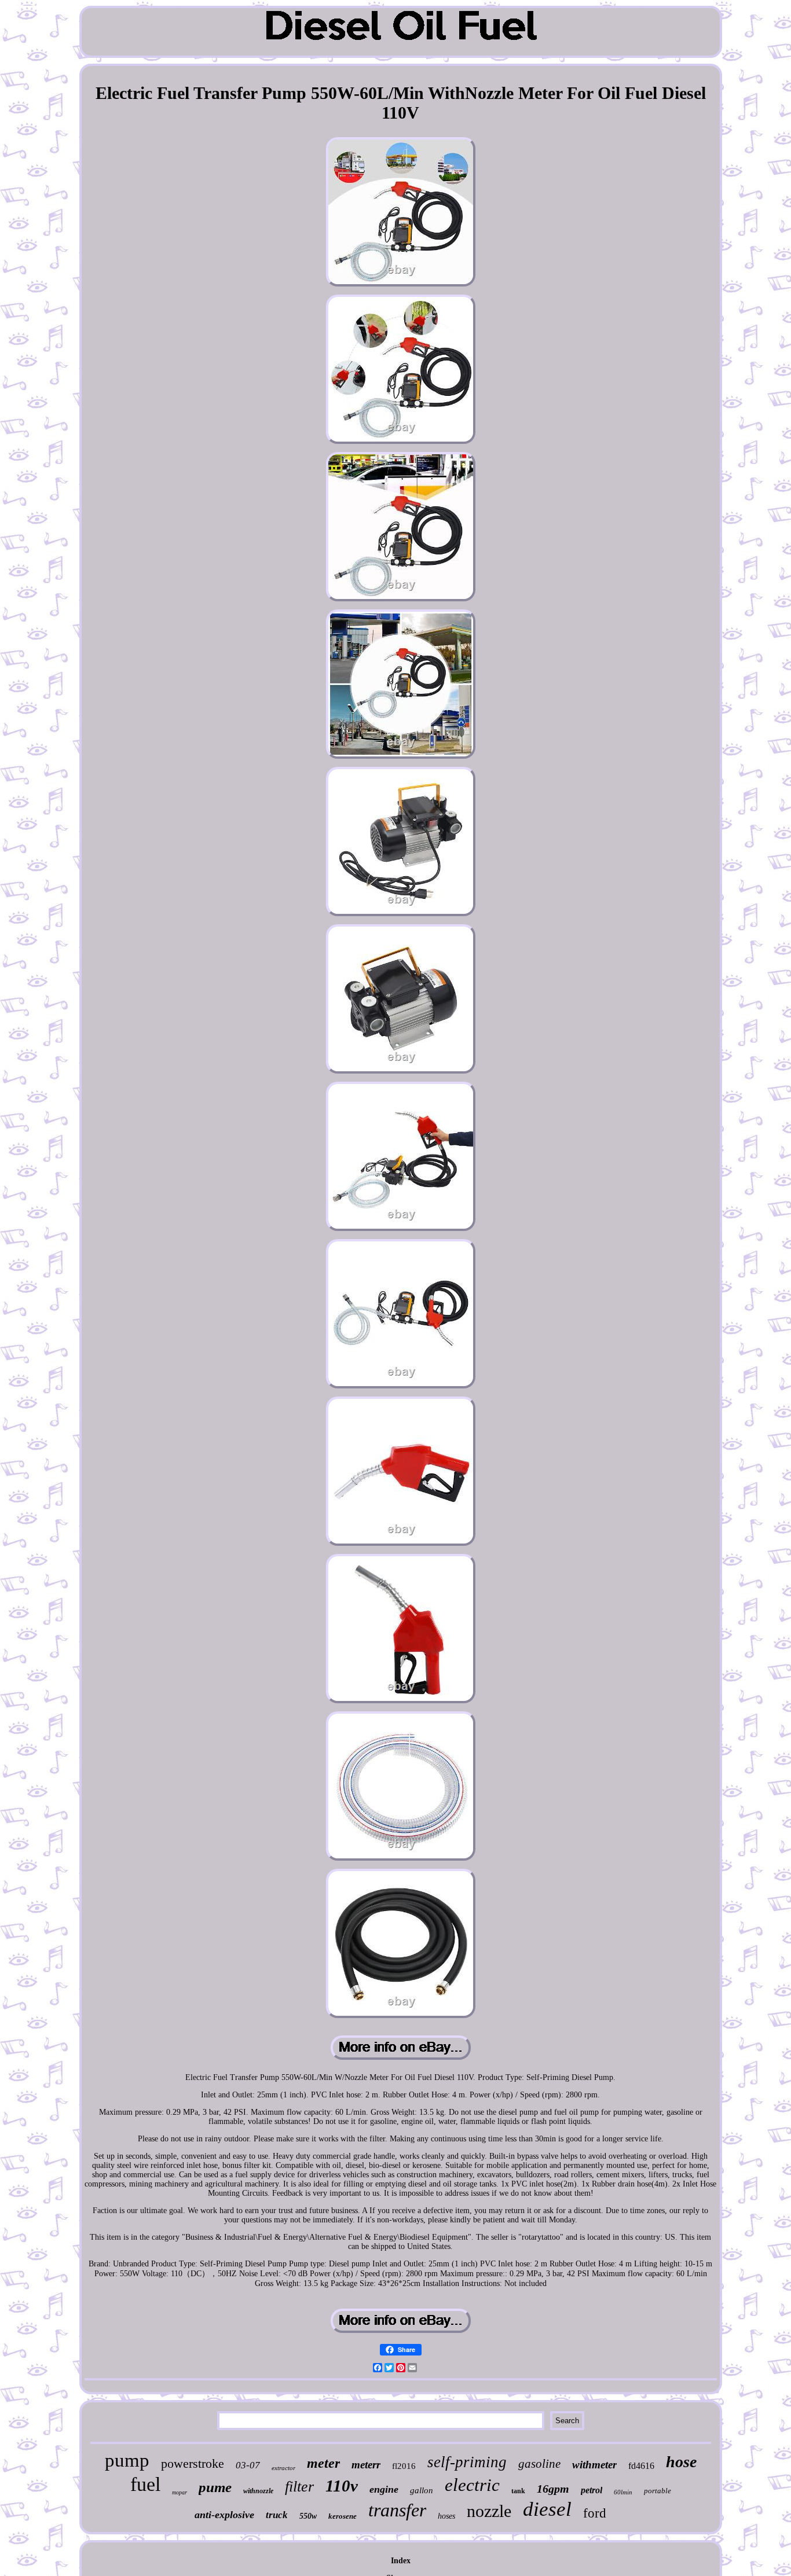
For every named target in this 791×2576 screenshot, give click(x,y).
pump (127, 2460)
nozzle (489, 2511)
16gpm (553, 2489)
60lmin (623, 2492)
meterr (366, 2465)
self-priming (467, 2462)
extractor (283, 2468)
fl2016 (404, 2466)
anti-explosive (224, 2515)
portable (658, 2491)
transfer (397, 2510)
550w (308, 2516)
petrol (592, 2490)
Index (401, 2561)
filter (299, 2487)
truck (277, 2515)
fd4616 (641, 2466)
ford (595, 2513)
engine (384, 2489)
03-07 (248, 2465)
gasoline (539, 2464)
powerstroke (193, 2463)
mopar (180, 2492)
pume (215, 2487)
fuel (145, 2484)
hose (681, 2462)
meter (323, 2463)
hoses (446, 2516)
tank (518, 2491)
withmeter (594, 2465)
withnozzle (258, 2491)
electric (472, 2485)
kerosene (343, 2516)
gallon (422, 2490)
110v (342, 2486)
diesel (547, 2509)
